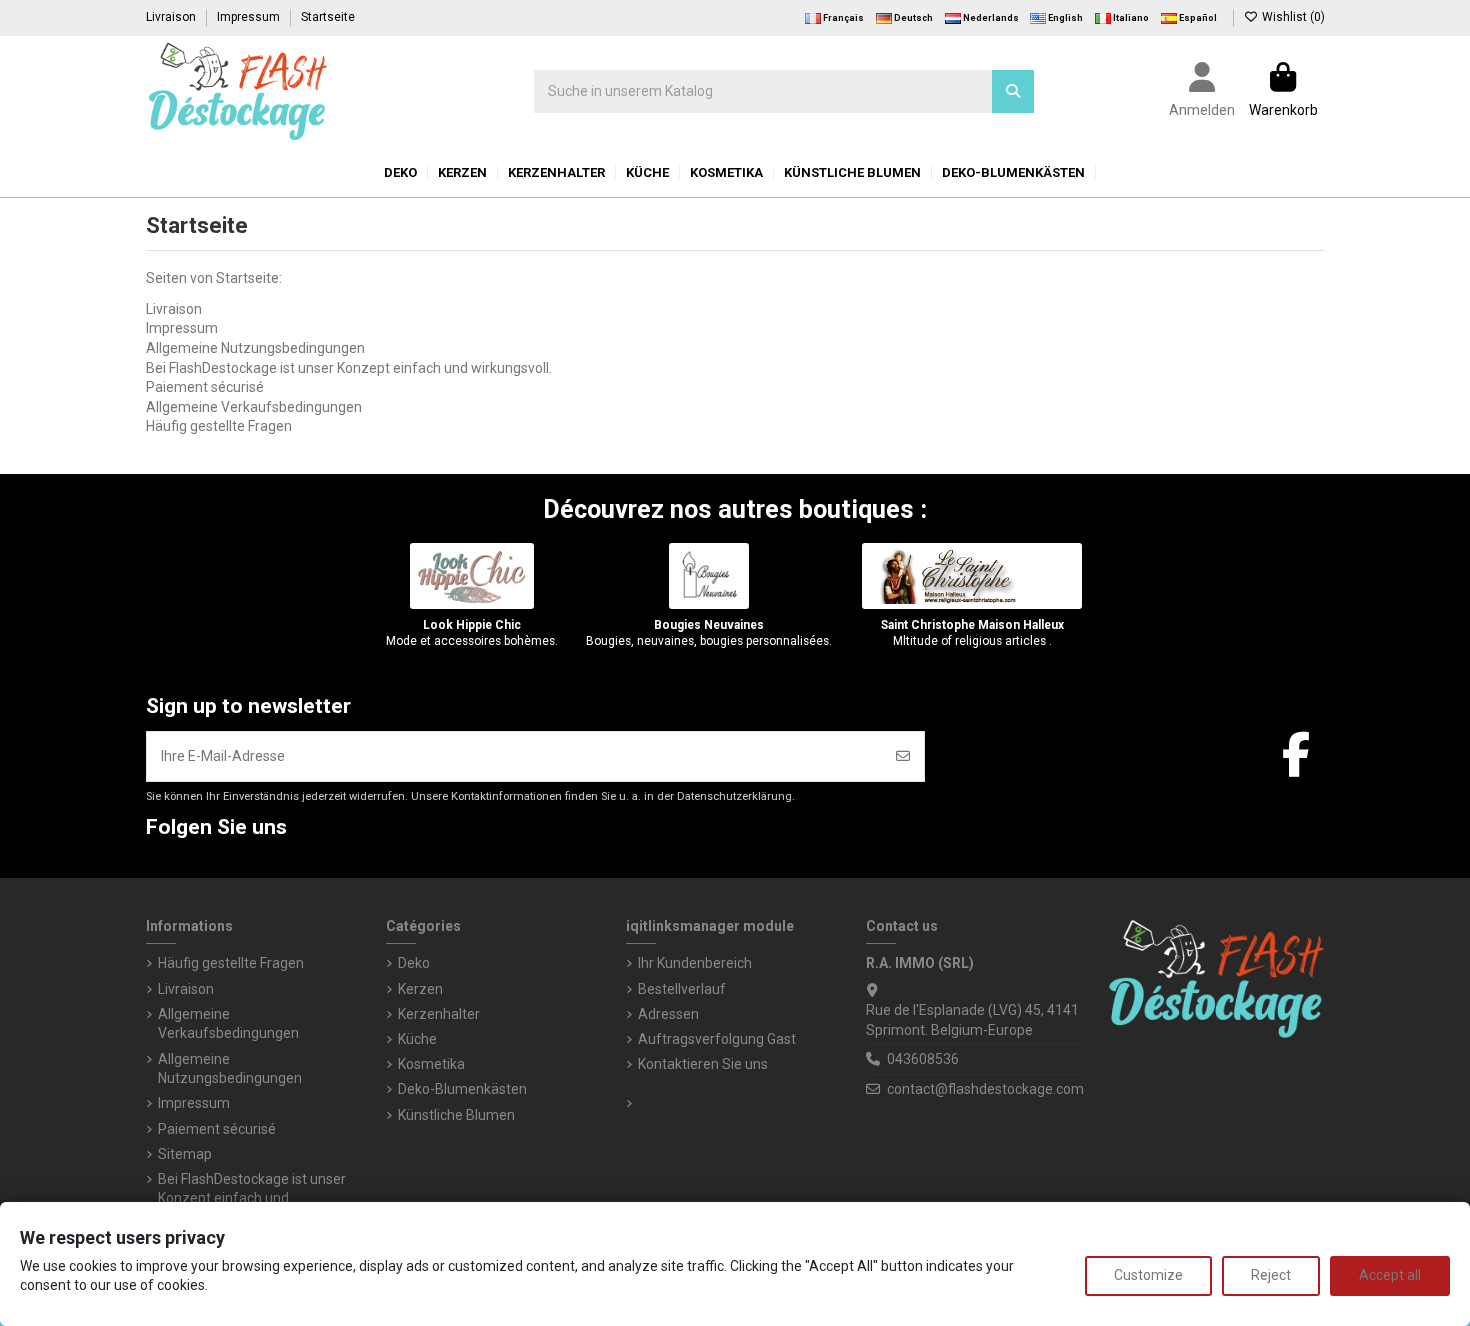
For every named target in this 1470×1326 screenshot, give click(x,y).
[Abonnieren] (903, 756)
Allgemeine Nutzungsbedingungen (255, 348)
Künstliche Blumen (456, 1115)
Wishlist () (1292, 17)
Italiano (1130, 18)
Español (1197, 18)
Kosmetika (431, 1064)
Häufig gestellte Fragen (219, 426)
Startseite (328, 17)
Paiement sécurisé (205, 387)
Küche (417, 1039)
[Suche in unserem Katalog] (1013, 91)
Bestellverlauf (682, 989)
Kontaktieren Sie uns (703, 1064)
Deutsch (912, 18)
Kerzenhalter (439, 1014)
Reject (1271, 1275)
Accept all (1390, 1275)
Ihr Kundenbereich (695, 963)
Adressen (668, 1014)
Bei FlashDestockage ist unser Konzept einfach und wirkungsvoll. (349, 368)
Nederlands (990, 18)
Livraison (172, 17)
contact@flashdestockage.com (985, 1089)
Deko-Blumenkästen (462, 1089)
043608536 (923, 1059)
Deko (414, 963)
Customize (1148, 1275)
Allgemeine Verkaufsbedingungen (254, 407)
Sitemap (185, 1154)
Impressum (250, 17)
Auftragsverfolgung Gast (717, 1039)
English (1064, 18)
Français (842, 18)
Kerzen (420, 989)
